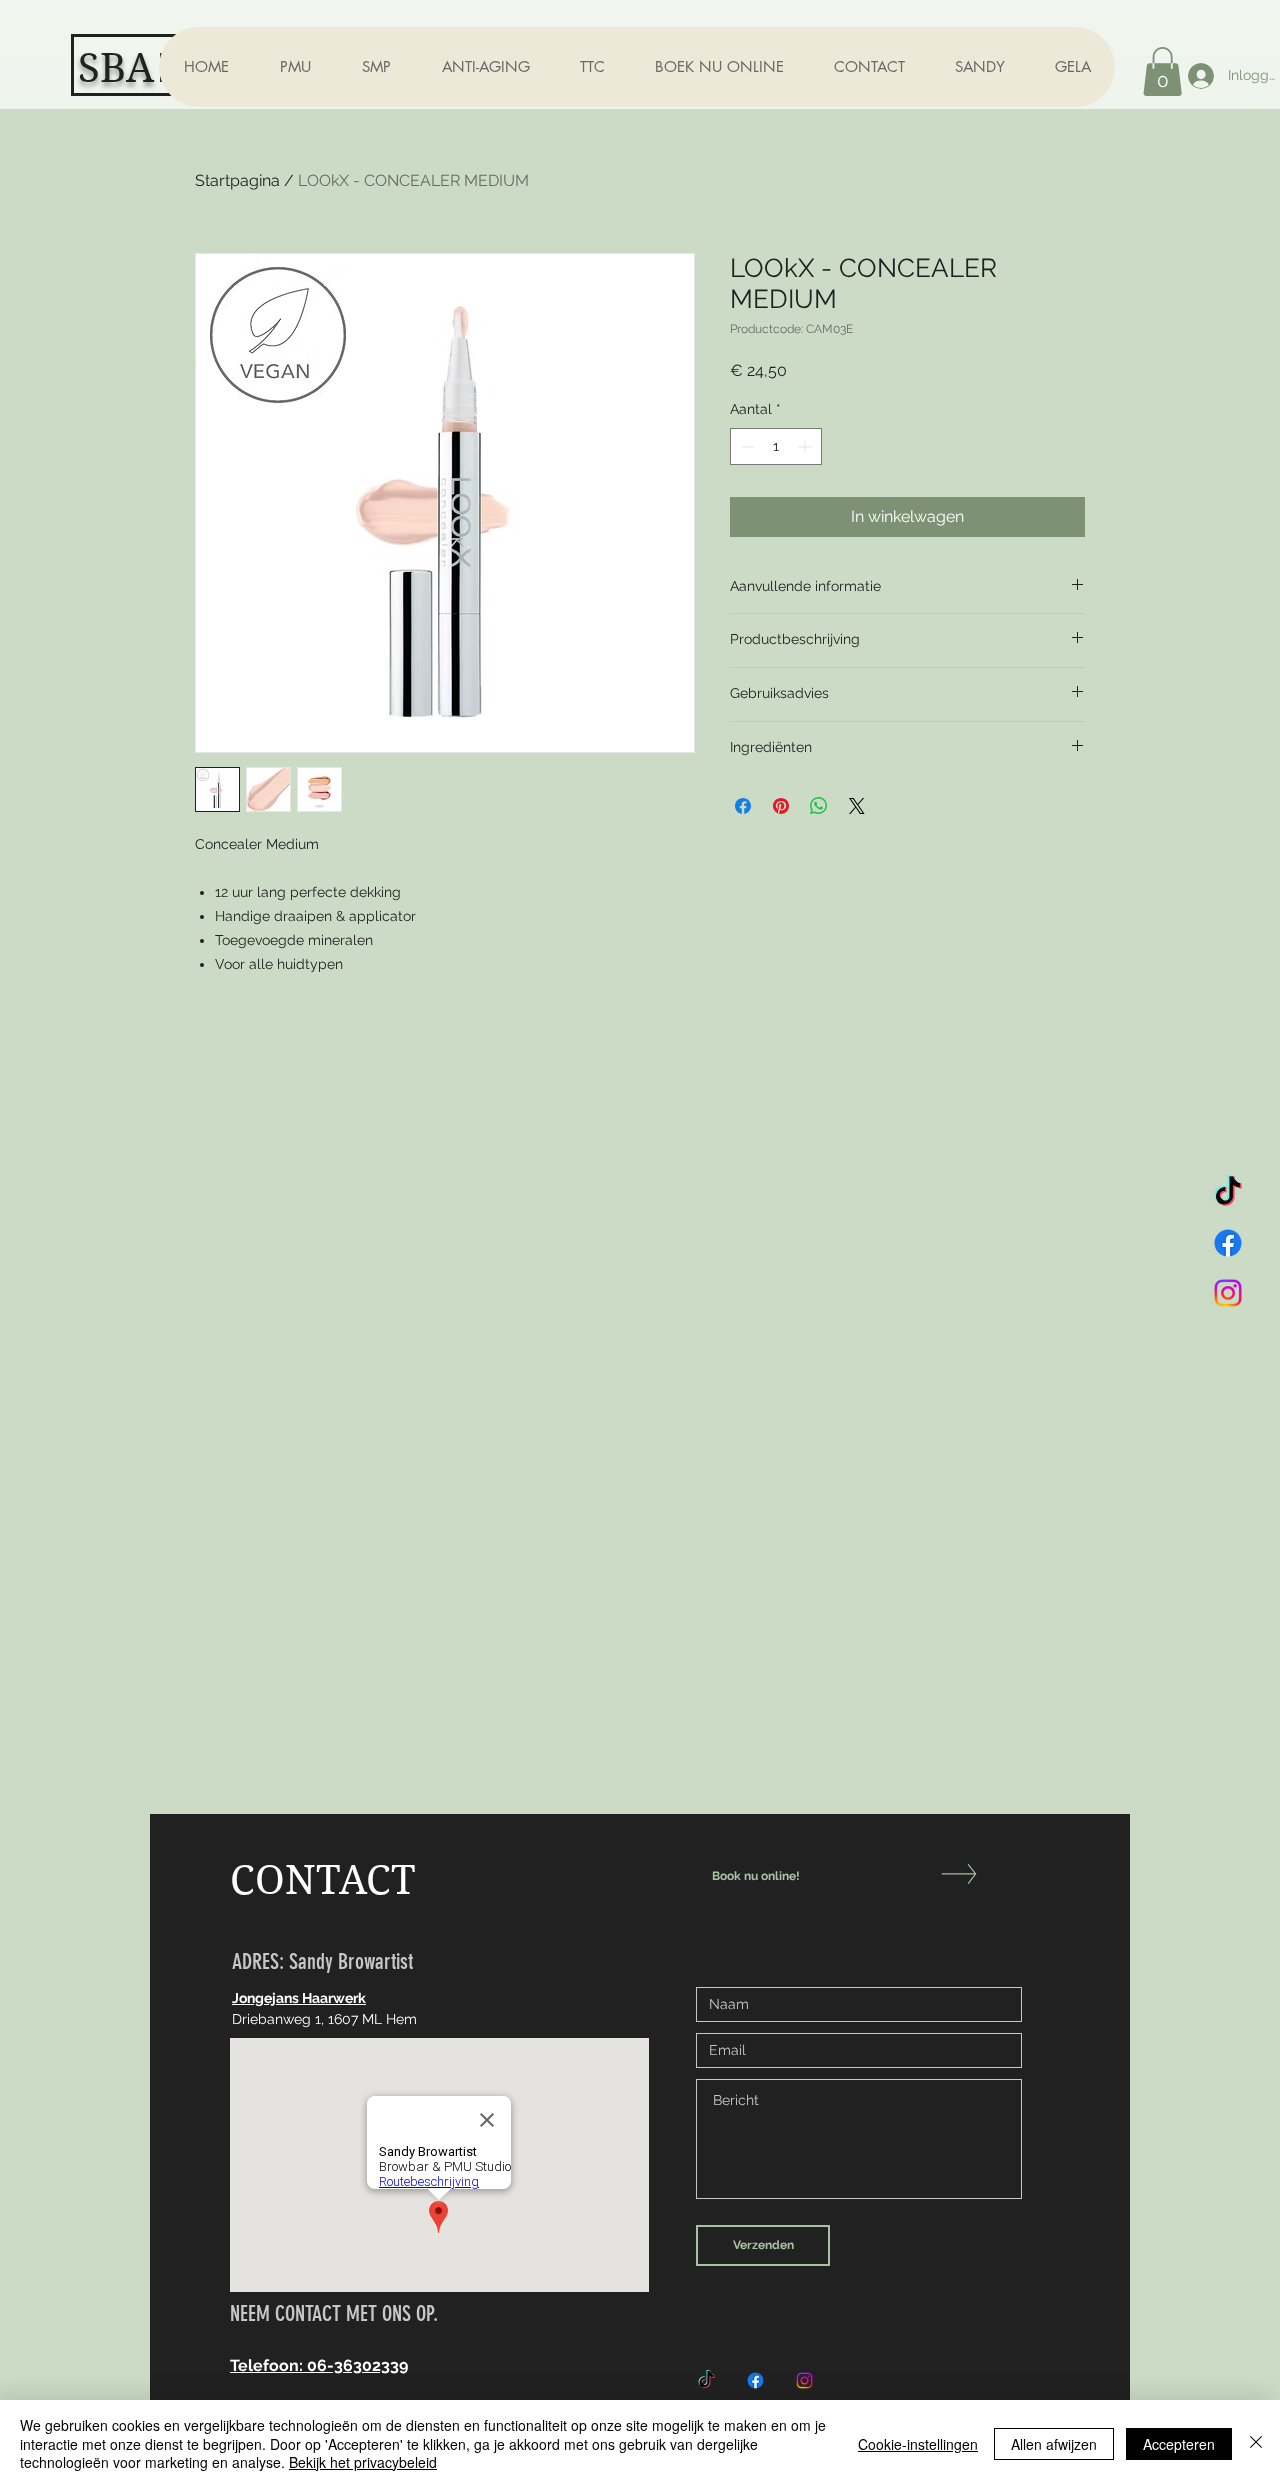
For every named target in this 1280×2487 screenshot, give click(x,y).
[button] (295, 67)
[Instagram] (1228, 1293)
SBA (116, 68)
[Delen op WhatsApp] (819, 806)
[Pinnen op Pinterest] (781, 806)
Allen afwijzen (1054, 2444)
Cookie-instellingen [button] (918, 2444)
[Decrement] (745, 446)
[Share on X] (857, 806)
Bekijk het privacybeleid (363, 2462)
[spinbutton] (776, 446)
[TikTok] (1228, 1193)
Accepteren (1179, 2444)
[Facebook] (1228, 1243)
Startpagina (237, 180)
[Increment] (806, 446)
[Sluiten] (1256, 2443)
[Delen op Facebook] (743, 806)
